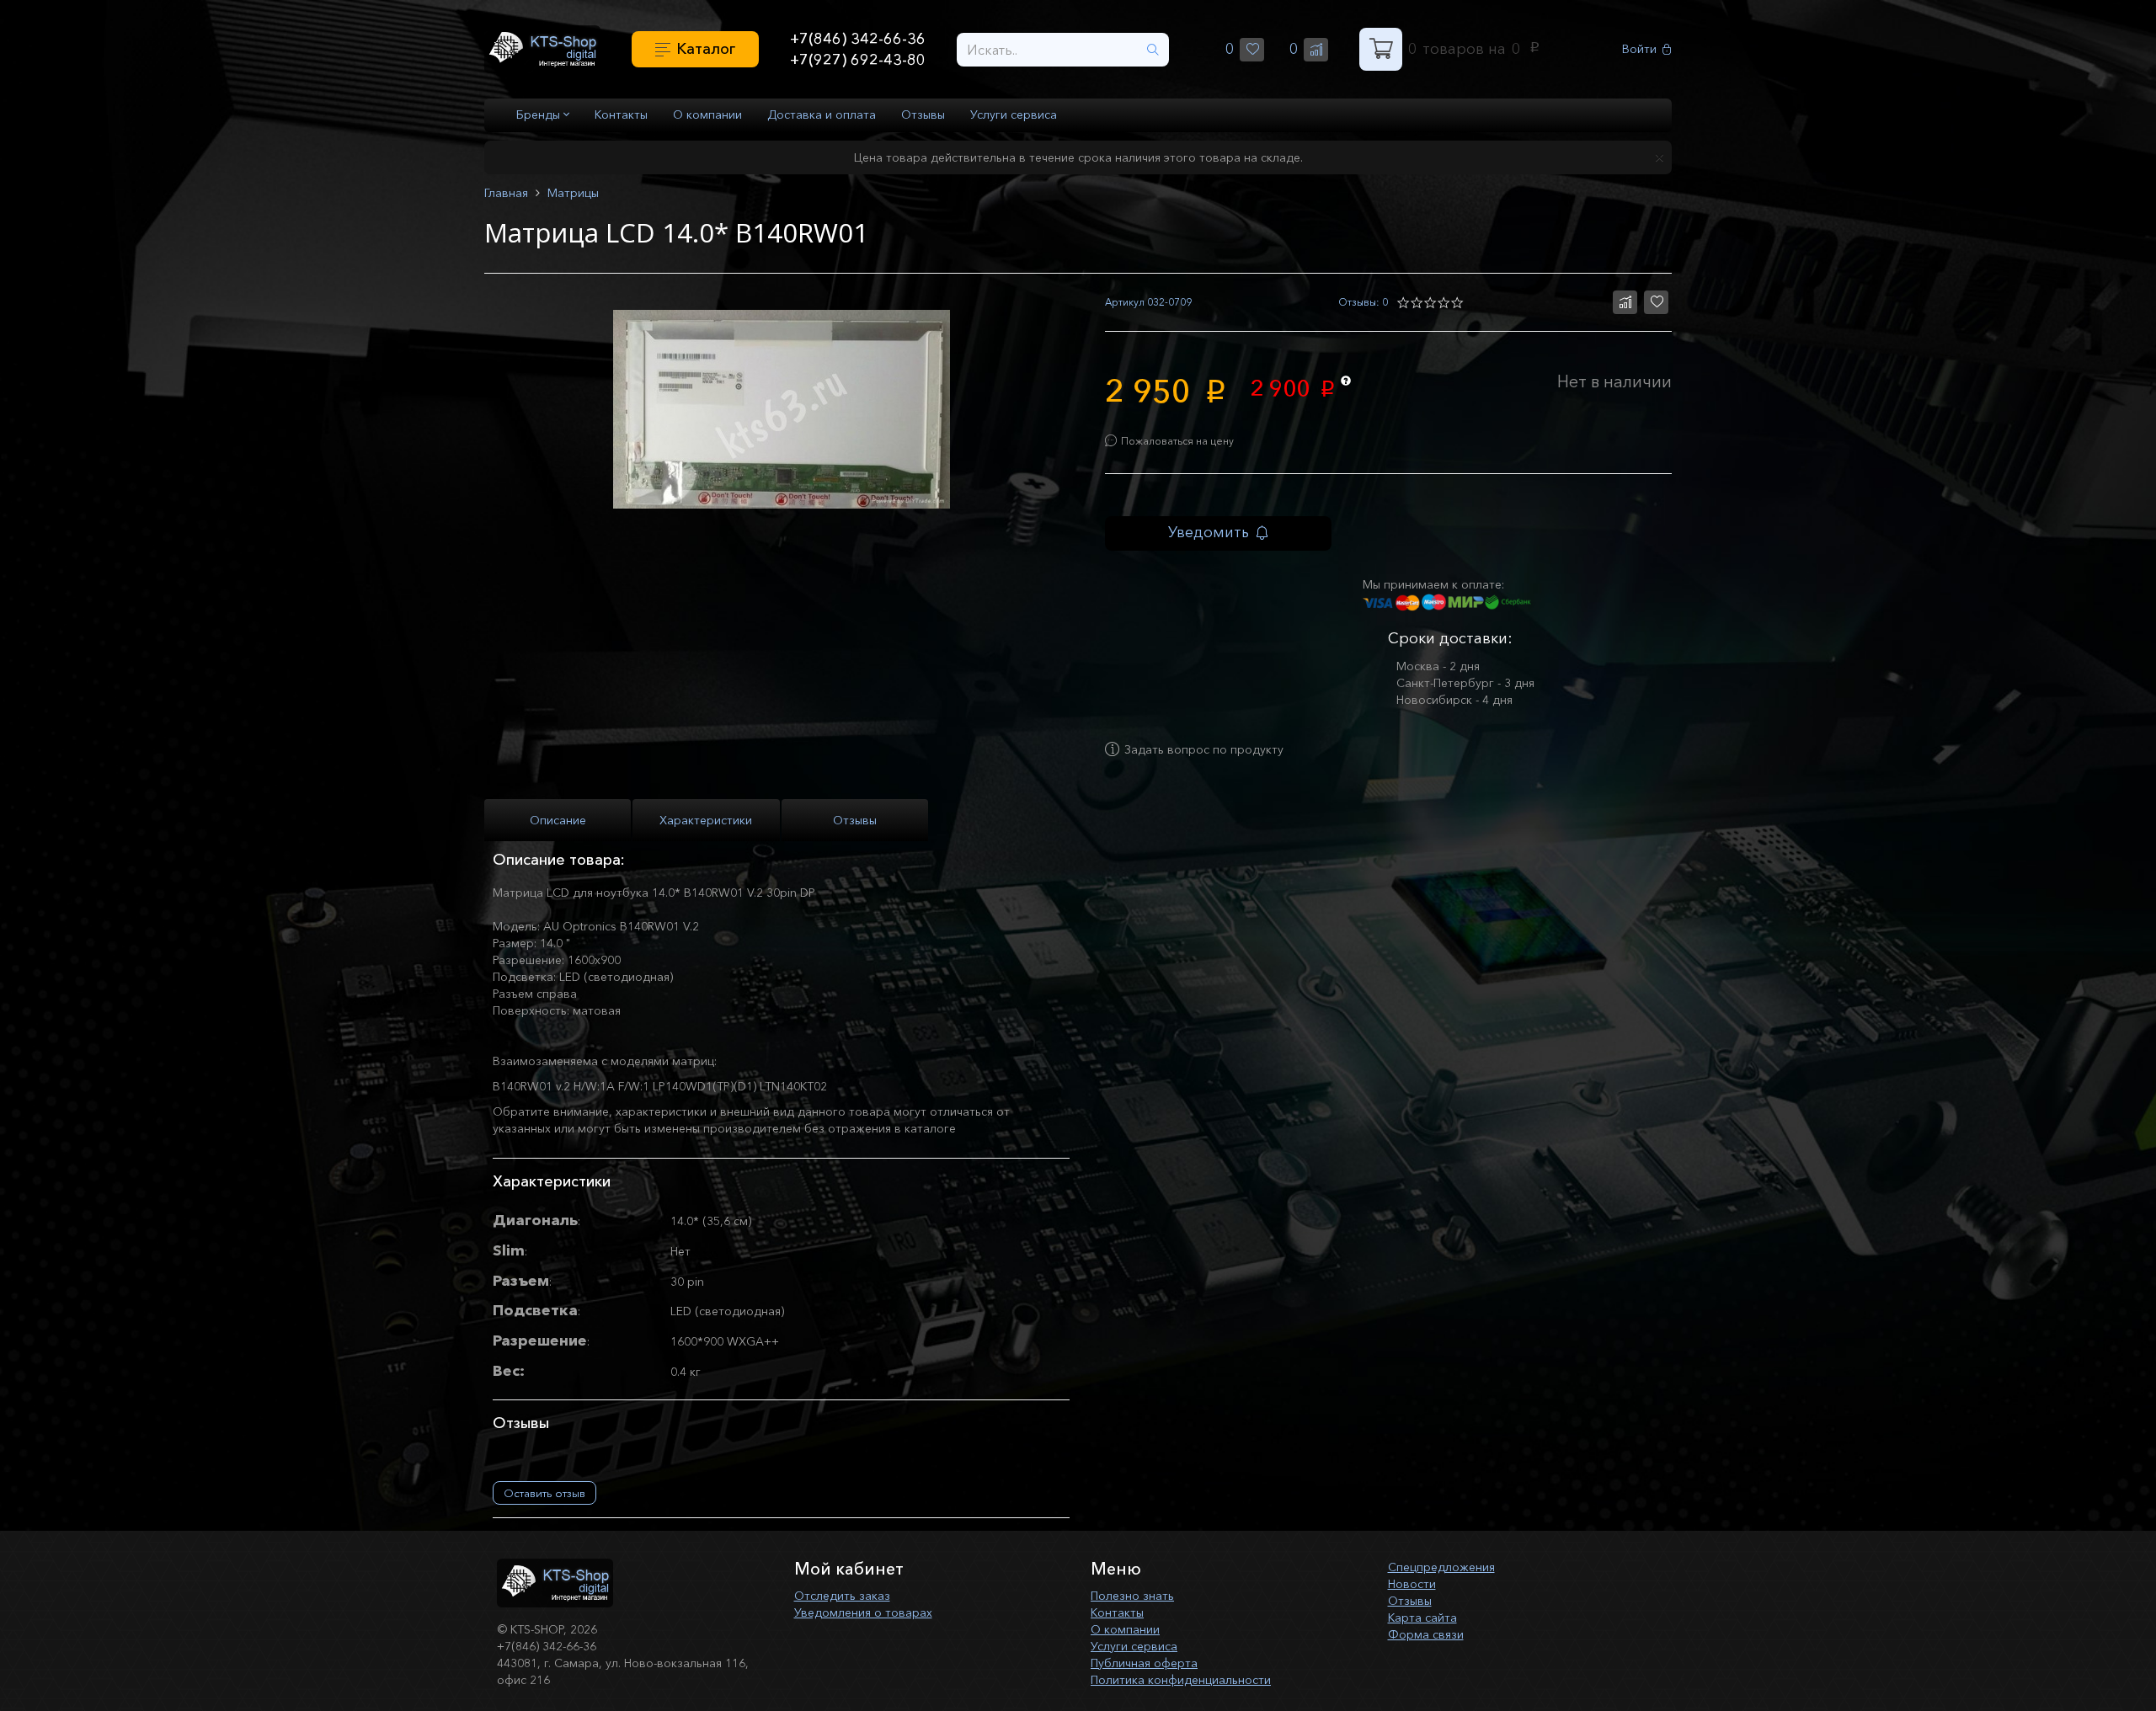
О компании (707, 115)
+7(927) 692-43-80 (858, 60)
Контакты (621, 115)
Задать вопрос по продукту (1204, 749)
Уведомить (1209, 532)
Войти (1639, 49)
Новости (1412, 1584)
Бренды (540, 115)
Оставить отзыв (544, 1493)
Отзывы (923, 115)
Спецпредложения (1441, 1567)
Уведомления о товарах (863, 1612)
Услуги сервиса (1014, 115)
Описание (558, 820)
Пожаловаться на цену (1177, 441)
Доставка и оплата (822, 115)
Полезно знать (1132, 1596)
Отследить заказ (842, 1596)
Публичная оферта (1144, 1663)
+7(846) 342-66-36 (858, 39)
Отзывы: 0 (1363, 302)
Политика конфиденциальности (1181, 1680)
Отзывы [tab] (855, 820)
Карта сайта (1422, 1618)
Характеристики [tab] (706, 820)
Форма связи (1426, 1634)
